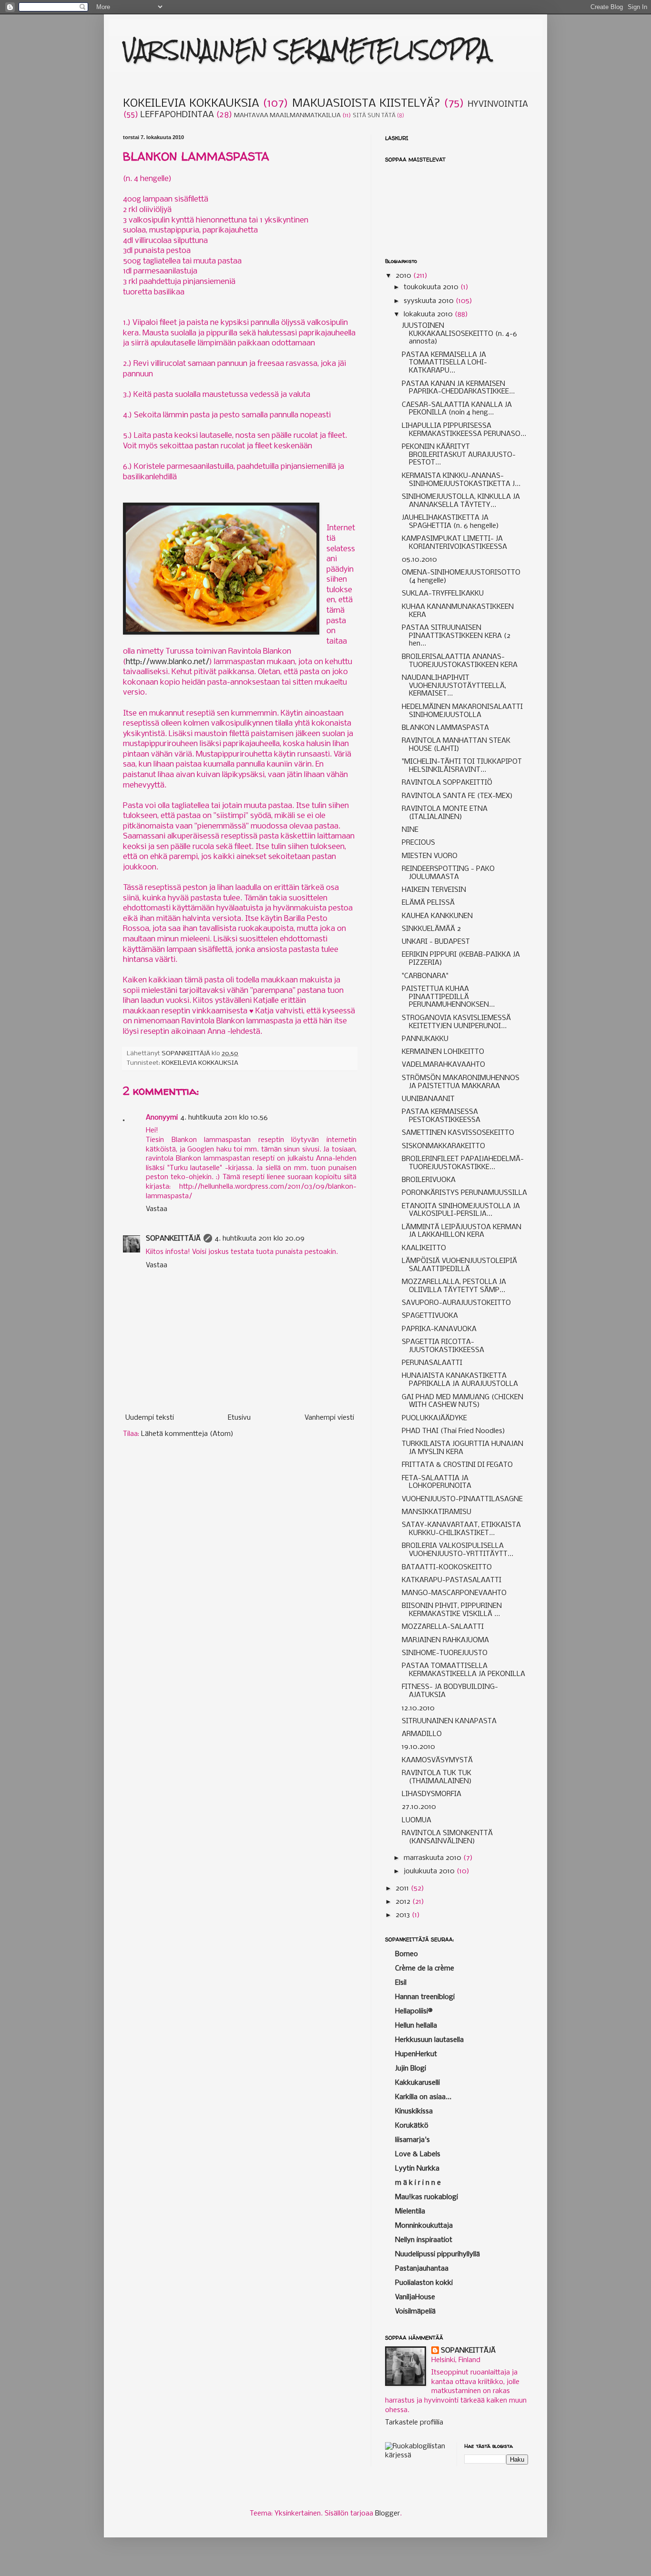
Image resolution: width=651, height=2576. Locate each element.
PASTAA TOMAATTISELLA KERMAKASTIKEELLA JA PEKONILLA (463, 1670)
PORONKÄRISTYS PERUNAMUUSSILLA (464, 1193)
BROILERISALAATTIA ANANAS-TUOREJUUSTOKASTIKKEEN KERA (460, 661)
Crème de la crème (425, 1969)
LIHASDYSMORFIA (432, 1794)
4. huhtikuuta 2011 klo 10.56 (224, 1118)
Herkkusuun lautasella (429, 2040)
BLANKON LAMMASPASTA (445, 728)
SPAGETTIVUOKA (430, 1316)
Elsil (401, 1983)
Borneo (407, 1954)
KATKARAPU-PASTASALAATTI (452, 1580)
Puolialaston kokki (424, 2283)
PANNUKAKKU (425, 1039)
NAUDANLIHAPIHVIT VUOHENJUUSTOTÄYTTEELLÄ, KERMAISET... (454, 686)
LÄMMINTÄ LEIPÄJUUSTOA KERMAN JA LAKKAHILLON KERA (462, 1231)
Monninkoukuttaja (424, 2226)
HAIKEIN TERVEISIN (434, 890)
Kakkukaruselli (417, 2083)
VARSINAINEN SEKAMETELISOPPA (307, 50)
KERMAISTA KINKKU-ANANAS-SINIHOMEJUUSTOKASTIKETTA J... (461, 480)
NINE (410, 830)
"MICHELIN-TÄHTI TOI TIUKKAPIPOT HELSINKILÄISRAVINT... (462, 766)
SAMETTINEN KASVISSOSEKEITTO (458, 1133)
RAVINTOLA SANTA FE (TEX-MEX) (457, 796)
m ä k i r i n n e (418, 2183)
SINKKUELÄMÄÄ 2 (431, 929)
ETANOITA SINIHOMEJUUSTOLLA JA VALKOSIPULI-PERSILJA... (461, 1210)
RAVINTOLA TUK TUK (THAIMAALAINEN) (437, 1777)
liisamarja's (412, 2140)
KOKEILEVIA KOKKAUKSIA (191, 104)
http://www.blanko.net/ (168, 662)
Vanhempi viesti (329, 1418)
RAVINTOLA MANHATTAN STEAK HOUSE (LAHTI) (456, 745)
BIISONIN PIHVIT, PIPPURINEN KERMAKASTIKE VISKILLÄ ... (452, 1610)
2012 (404, 1902)
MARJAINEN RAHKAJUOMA (445, 1640)
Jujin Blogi (411, 2069)
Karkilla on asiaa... (423, 2097)
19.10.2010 (418, 1747)
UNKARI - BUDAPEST (436, 942)
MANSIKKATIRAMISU (437, 1512)
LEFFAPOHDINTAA (177, 115)
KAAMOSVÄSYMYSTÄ (437, 1760)
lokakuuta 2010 (429, 314)
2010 (404, 276)
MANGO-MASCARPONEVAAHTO (454, 1593)
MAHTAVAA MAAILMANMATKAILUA (287, 116)
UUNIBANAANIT (428, 1099)
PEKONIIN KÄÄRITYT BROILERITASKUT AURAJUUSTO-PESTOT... (459, 455)
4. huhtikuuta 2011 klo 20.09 (260, 1239)
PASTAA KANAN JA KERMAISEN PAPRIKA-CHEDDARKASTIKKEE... (458, 388)
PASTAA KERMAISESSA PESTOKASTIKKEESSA (441, 1116)
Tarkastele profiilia (414, 2423)
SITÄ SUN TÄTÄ (374, 116)
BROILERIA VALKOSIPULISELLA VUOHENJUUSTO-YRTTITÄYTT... (458, 1550)
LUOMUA (417, 1820)
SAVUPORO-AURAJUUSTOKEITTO (456, 1303)
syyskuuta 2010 (430, 301)
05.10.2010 (419, 560)
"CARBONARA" (425, 976)
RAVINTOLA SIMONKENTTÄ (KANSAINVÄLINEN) (447, 1837)
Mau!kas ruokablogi (427, 2197)
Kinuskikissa (414, 2111)
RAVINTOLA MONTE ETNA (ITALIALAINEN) (445, 813)
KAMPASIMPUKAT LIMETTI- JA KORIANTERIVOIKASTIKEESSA (454, 543)
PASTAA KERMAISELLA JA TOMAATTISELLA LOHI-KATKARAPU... (444, 363)
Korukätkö (412, 2126)
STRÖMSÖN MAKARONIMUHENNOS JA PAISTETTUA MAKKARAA (461, 1082)
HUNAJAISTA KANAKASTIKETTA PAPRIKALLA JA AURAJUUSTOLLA (460, 1380)
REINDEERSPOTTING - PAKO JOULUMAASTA (448, 873)
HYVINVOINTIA (498, 105)
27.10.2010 (419, 1807)
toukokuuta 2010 (432, 287)
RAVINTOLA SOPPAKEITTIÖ (447, 783)
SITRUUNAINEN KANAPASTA (449, 1721)
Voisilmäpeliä (415, 2312)
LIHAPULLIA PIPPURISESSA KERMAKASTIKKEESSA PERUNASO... (464, 430)
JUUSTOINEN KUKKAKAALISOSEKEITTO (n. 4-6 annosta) (459, 334)
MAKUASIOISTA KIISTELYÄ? (366, 104)
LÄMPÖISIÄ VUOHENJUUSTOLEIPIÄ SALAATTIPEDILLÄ (459, 1265)
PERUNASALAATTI (432, 1363)
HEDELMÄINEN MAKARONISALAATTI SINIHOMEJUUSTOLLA (462, 711)
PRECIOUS (418, 843)
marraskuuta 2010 (433, 1858)
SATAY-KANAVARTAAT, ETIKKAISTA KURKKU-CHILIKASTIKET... (461, 1529)
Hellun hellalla (416, 2026)
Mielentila (410, 2212)
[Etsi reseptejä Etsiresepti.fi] (417, 2455)
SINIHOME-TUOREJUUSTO (445, 1653)
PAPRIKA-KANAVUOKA (439, 1329)
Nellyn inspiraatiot (424, 2240)
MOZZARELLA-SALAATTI (443, 1627)
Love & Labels (418, 2154)
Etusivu (239, 1418)
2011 (403, 1889)
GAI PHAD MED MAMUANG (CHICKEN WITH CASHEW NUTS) (463, 1401)
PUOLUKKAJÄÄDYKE (434, 1418)
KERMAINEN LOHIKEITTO (443, 1052)
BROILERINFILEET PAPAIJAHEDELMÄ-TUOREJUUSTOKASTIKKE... (463, 1163)
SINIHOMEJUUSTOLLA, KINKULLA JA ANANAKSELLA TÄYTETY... (461, 501)
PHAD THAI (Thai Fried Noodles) (453, 1431)
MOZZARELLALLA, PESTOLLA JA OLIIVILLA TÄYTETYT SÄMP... (454, 1286)
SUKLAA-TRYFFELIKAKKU (443, 594)
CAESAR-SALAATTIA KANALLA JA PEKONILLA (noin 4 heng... (457, 409)
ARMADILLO (422, 1734)
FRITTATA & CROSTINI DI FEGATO (457, 1465)
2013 (404, 1915)
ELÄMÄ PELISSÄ (428, 903)
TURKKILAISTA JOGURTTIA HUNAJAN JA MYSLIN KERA (463, 1448)
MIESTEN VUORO (430, 856)
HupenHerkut (416, 2054)
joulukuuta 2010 (430, 1871)
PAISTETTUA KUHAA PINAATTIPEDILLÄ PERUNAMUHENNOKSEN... (448, 997)
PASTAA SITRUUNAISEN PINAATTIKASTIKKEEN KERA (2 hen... (456, 636)
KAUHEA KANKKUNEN (437, 916)
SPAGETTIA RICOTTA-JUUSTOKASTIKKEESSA (443, 1346)
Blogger (387, 2514)
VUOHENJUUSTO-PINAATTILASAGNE (462, 1499)
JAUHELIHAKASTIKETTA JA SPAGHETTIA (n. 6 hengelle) (450, 522)
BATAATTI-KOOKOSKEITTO (447, 1567)
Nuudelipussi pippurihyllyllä (437, 2254)
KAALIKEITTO (424, 1248)
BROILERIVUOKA (429, 1180)
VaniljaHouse (415, 2297)
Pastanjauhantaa (422, 2269)
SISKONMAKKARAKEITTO (443, 1146)
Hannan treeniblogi (425, 1997)
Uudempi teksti (150, 1418)
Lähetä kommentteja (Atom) (187, 1434)
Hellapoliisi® (414, 2011)
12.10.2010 (418, 1708)
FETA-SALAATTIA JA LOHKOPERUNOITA (437, 1482)
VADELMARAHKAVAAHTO (443, 1065)
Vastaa (157, 1209)
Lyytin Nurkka (417, 2169)
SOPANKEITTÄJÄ (173, 1239)
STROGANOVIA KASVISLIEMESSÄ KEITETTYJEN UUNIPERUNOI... (456, 1022)
